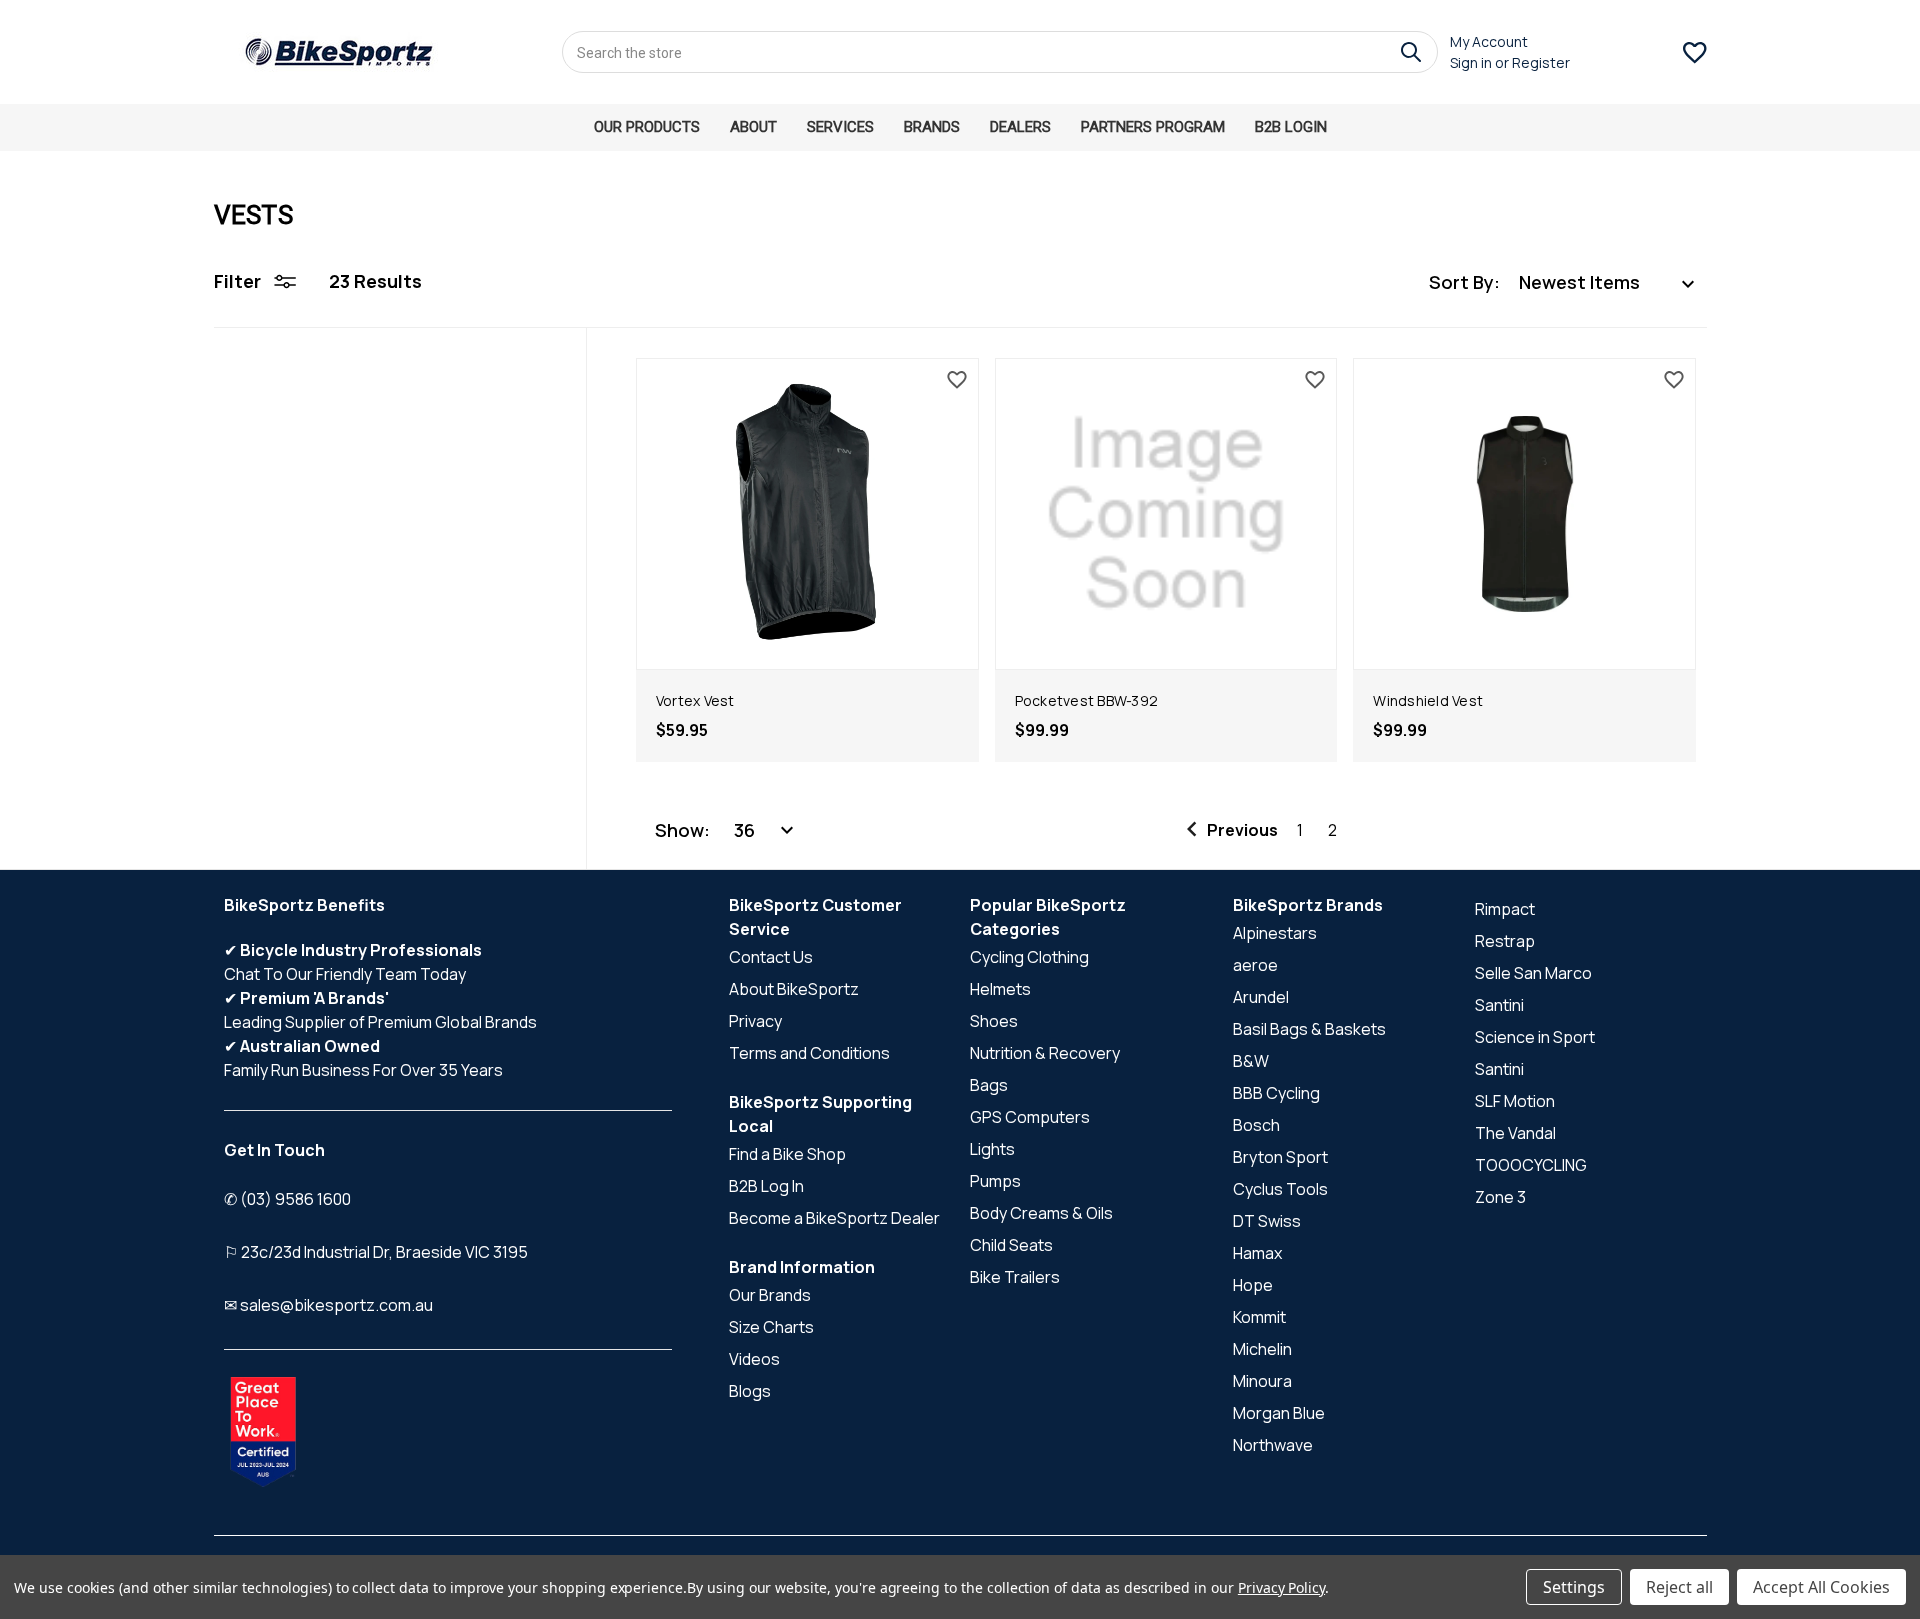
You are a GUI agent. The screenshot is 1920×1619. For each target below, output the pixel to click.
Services (840, 127)
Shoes (994, 1021)
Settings (1574, 1587)
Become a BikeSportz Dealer (834, 1218)
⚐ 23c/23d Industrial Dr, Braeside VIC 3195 (376, 1252)
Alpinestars (1275, 933)
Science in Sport (1535, 1037)
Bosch (1256, 1125)
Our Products (647, 127)
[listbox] (1607, 282)
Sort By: (1464, 282)
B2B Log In (766, 1186)
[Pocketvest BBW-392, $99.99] (1166, 514)
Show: (682, 830)
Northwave (1273, 1445)
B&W (1251, 1061)
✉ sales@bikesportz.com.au (328, 1305)
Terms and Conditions (809, 1053)
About (753, 127)
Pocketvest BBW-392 (1087, 700)
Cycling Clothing (1029, 957)
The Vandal (1515, 1133)
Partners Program (1153, 127)
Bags (989, 1085)
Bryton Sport (1280, 1157)
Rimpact (1505, 909)
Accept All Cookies (1821, 1587)
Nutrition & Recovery (1045, 1053)
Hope (1253, 1285)
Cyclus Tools (1280, 1189)
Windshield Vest (1428, 700)
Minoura (1262, 1381)
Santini (1499, 1005)
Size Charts (771, 1327)
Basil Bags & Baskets (1309, 1029)
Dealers (1020, 127)
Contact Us (771, 957)
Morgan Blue (1279, 1413)
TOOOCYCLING (1531, 1165)
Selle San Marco (1533, 973)
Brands (932, 127)
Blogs (750, 1391)
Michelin (1262, 1349)
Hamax (1257, 1253)
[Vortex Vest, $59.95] (807, 514)
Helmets (1000, 989)
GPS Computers (1030, 1117)
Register (1541, 62)
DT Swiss (1267, 1221)
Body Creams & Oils (1041, 1213)
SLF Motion (1515, 1101)
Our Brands (770, 1295)
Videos (754, 1359)
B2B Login (1291, 127)
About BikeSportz (794, 989)
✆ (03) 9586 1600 (287, 1199)
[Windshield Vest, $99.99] (1524, 514)
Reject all (1679, 1587)
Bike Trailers (1015, 1277)
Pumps (995, 1181)
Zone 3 (1500, 1197)
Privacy (755, 1021)
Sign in (1471, 62)
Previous (1242, 830)
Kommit (1259, 1317)
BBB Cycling (1276, 1093)
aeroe (1255, 965)
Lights (992, 1149)
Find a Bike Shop (787, 1154)
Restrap (1505, 941)
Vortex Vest (695, 700)
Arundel (1261, 997)
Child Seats (1011, 1245)
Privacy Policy (1281, 1587)
